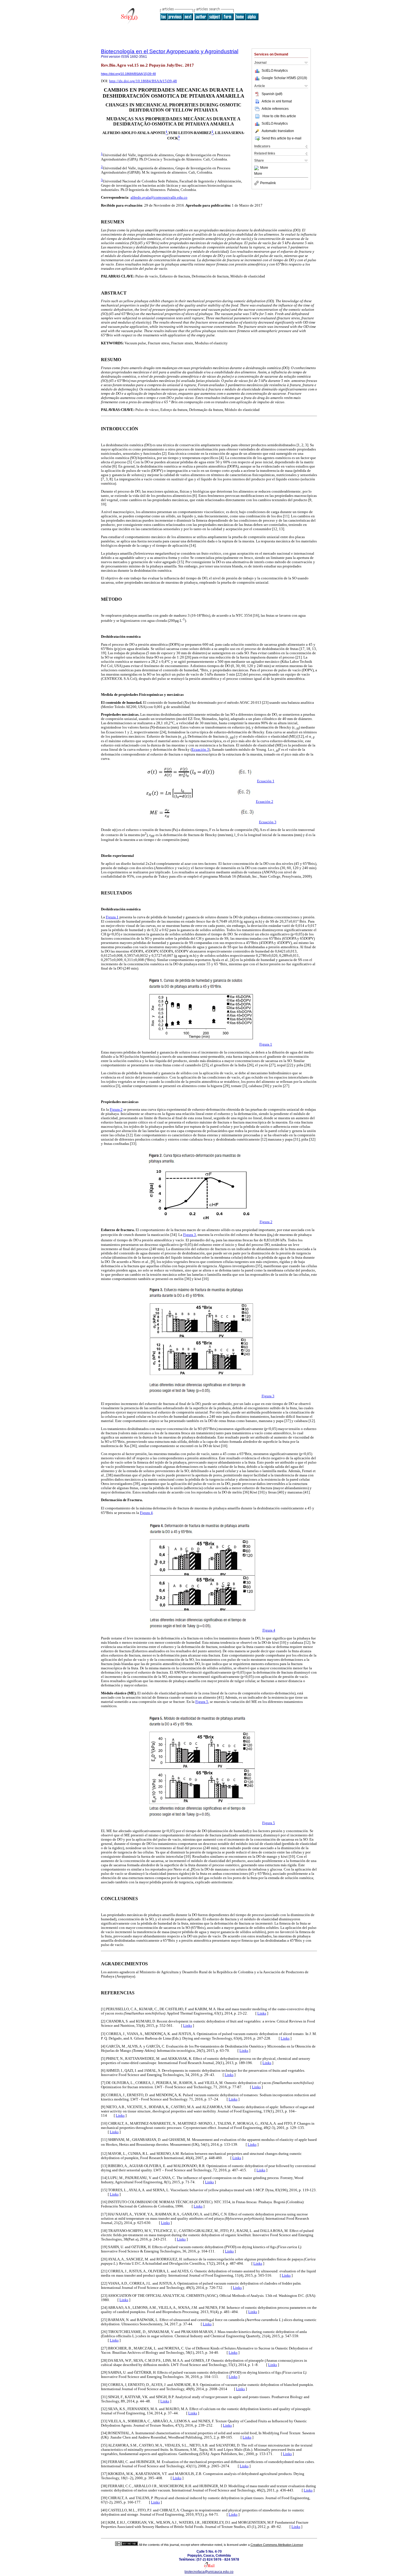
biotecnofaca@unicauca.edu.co (209, 2572)
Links (262, 2013)
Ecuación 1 (266, 781)
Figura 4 (146, 1513)
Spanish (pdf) (272, 94)
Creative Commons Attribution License (277, 2545)
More (264, 168)
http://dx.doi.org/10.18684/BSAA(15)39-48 (143, 81)
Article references (275, 109)
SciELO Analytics (275, 71)
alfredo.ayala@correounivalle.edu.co (159, 197)
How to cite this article (279, 116)
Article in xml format (277, 101)
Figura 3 (190, 1235)
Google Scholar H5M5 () (284, 78)
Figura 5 (202, 1702)
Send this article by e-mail (282, 138)
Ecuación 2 (265, 802)
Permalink (268, 183)
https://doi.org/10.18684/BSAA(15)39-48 (128, 74)
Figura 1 (112, 917)
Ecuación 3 (200, 750)
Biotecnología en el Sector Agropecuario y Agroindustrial (170, 51)
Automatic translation (278, 131)
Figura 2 (116, 1110)
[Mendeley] (257, 168)
